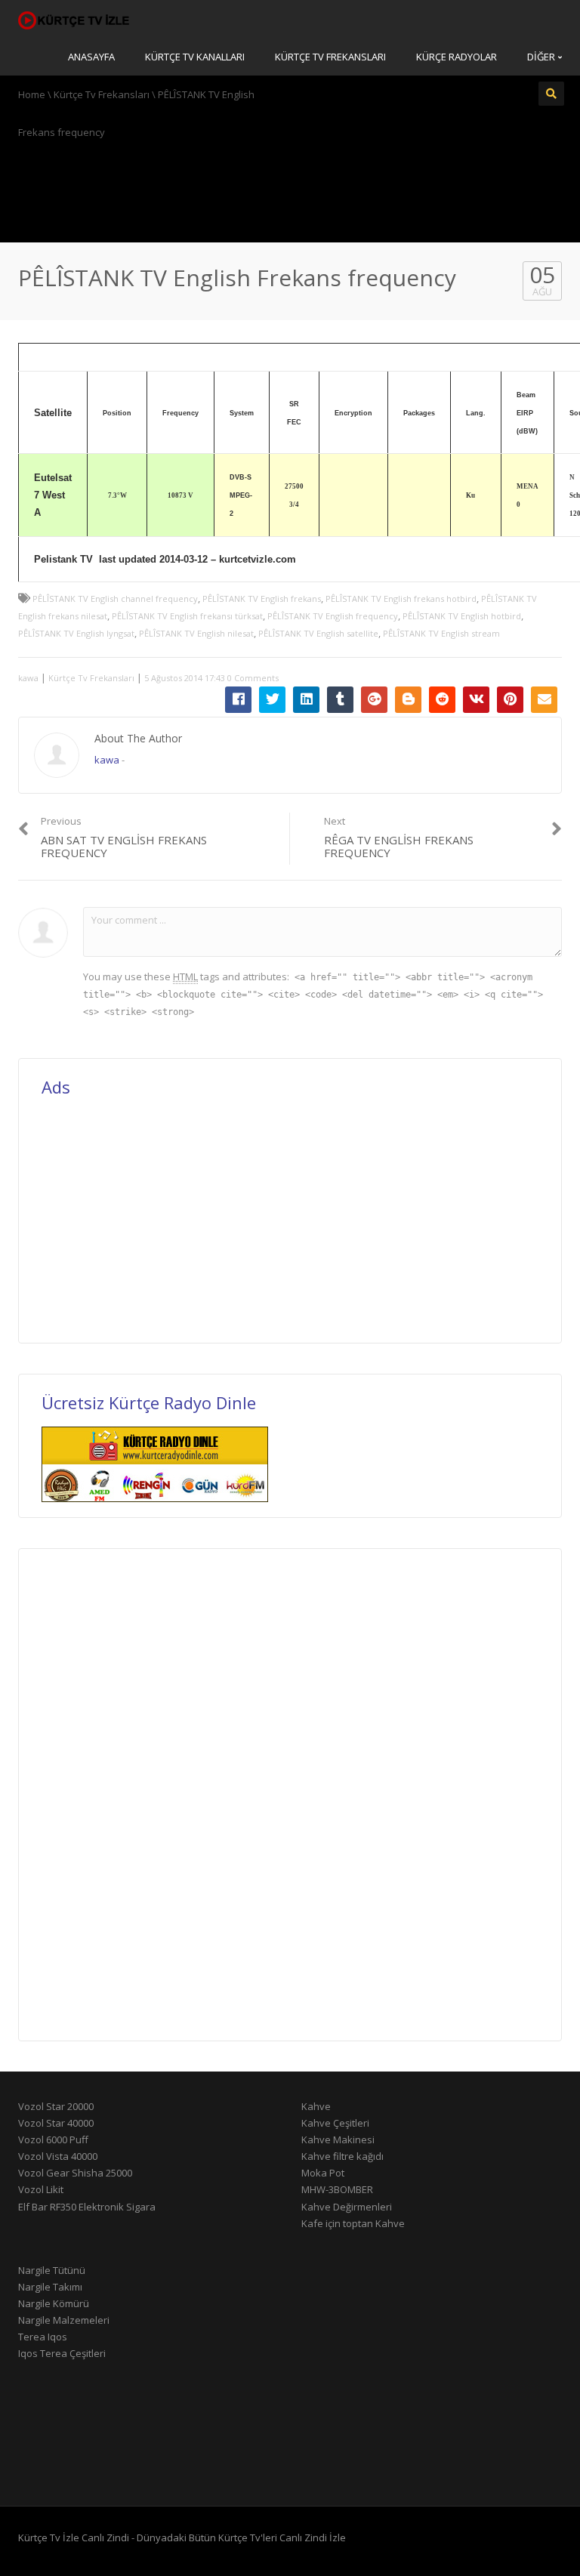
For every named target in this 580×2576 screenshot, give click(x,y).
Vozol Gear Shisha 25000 (75, 2173)
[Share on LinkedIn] (306, 700)
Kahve (316, 2106)
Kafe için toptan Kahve (353, 2223)
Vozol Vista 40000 (58, 2156)
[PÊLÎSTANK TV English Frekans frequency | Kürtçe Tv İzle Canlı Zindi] (75, 19)
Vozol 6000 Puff (53, 2139)
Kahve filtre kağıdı (342, 2156)
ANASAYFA (91, 57)
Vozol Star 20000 (56, 2106)
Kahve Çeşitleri (335, 2123)
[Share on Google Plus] (374, 700)
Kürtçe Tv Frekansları (102, 94)
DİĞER (542, 57)
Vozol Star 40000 (56, 2123)
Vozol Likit (41, 2189)
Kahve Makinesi (338, 2139)
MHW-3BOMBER (337, 2189)
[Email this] (544, 700)
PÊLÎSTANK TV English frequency (333, 616)
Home (32, 94)
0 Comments (253, 678)
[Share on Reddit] (442, 700)
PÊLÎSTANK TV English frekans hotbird (401, 598)
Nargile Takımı (50, 2287)
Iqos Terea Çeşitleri (62, 2353)
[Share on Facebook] (238, 700)
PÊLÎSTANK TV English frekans (262, 598)
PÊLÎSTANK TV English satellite (318, 633)
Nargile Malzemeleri (64, 2320)
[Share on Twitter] (272, 700)
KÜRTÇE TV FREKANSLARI (330, 57)
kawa (28, 678)
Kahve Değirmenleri (347, 2207)
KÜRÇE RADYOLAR (457, 57)
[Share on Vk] (476, 700)
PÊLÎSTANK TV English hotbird (462, 616)
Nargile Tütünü (52, 2270)
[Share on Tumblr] (340, 700)
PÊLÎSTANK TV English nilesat (196, 633)
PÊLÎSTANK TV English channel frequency (115, 598)
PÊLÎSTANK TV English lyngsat (76, 633)
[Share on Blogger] (408, 700)
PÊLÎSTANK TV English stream (441, 633)
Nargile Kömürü (54, 2303)
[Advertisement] (290, 189)
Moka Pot (323, 2173)
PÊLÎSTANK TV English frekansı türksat (187, 616)
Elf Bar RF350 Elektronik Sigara (87, 2207)
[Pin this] (510, 700)
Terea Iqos (43, 2337)
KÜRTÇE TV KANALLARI (195, 57)
